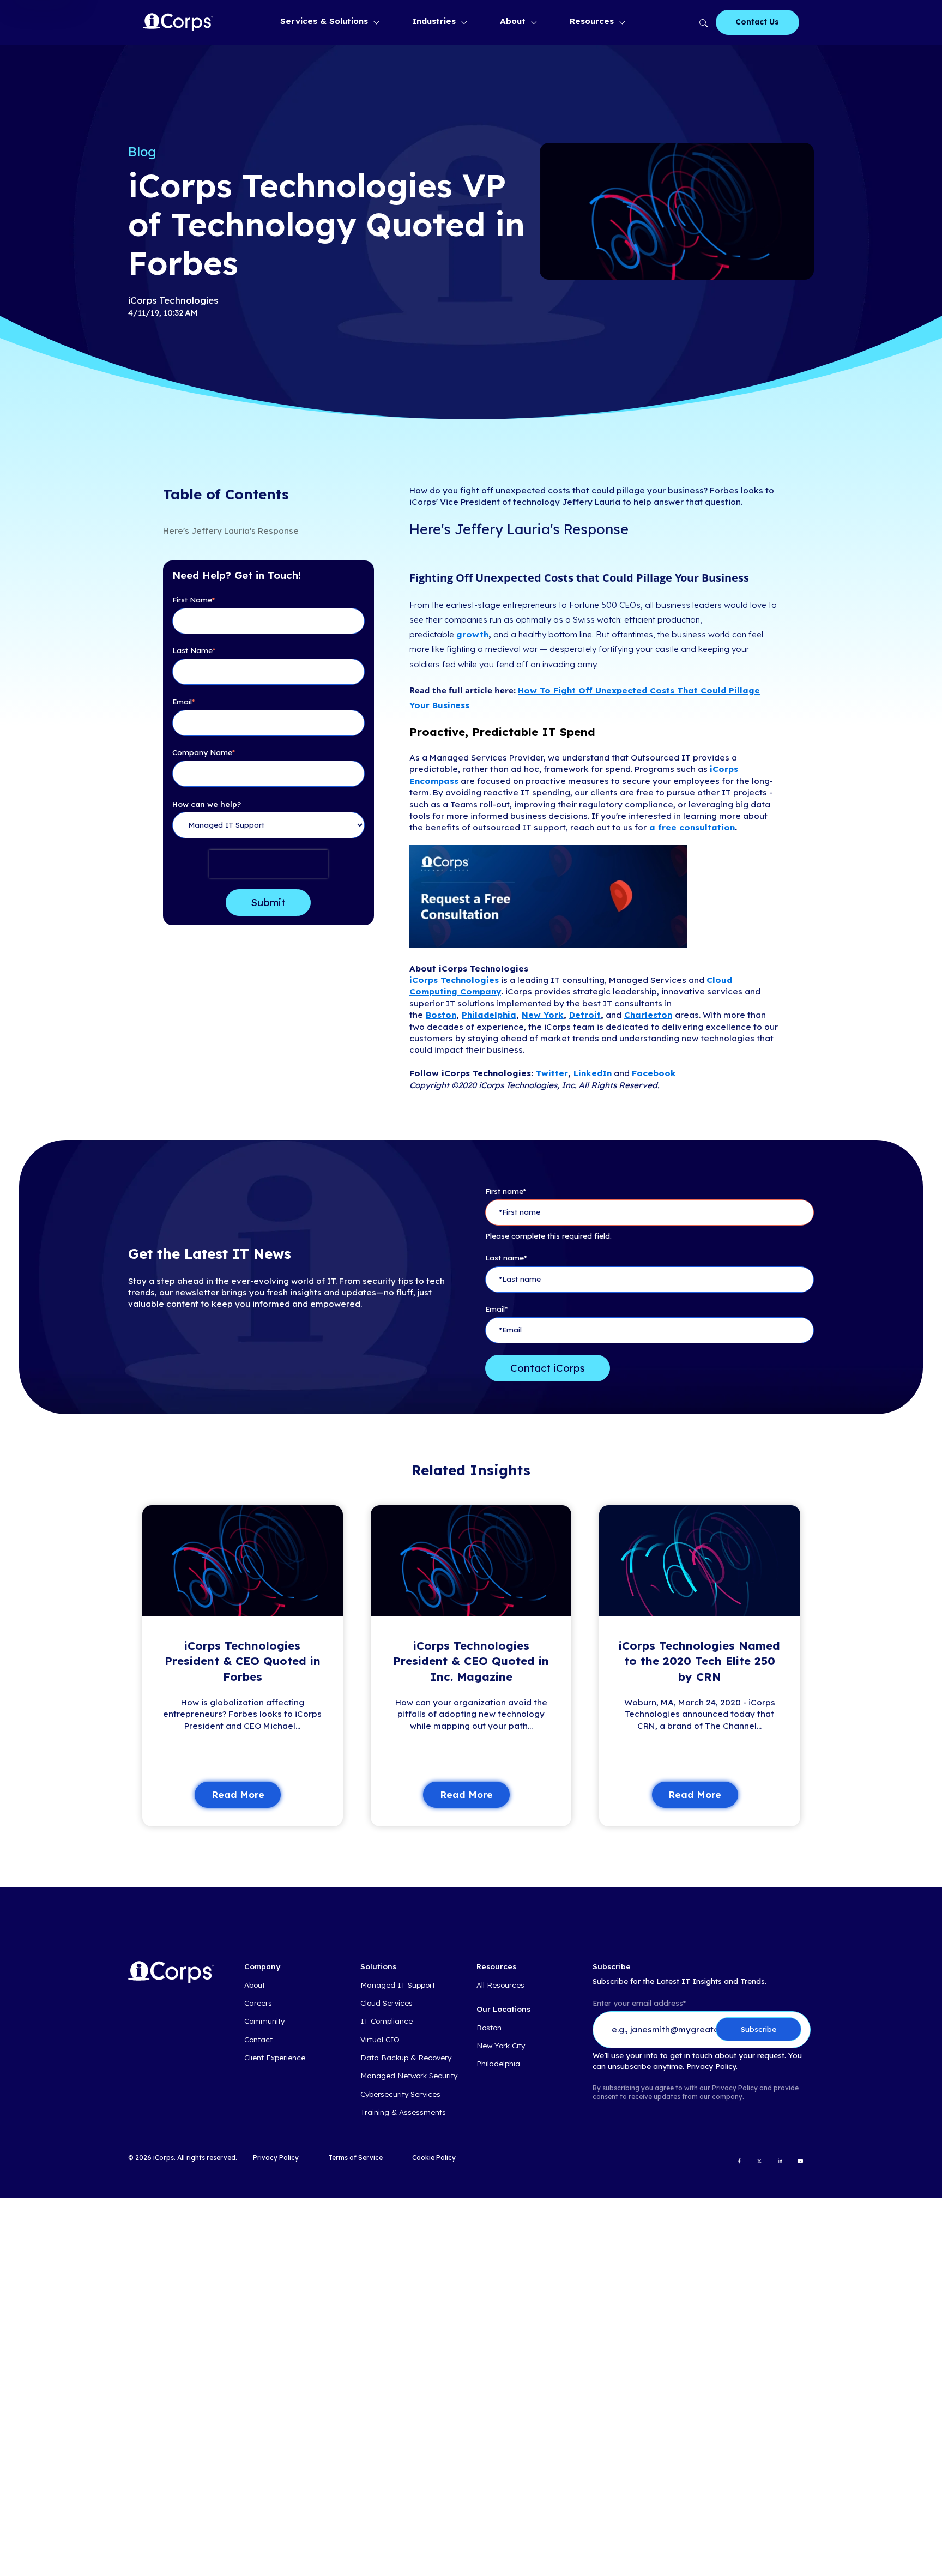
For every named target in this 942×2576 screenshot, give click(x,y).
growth (472, 634)
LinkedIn (593, 1073)
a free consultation (691, 827)
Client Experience (275, 2058)
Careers (258, 2003)
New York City (501, 2046)
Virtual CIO (380, 2040)
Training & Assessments (403, 2112)
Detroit (585, 1015)
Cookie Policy (434, 2158)
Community (264, 2021)
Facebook (654, 1073)
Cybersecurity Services (400, 2094)
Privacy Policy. (712, 2067)
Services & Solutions (324, 21)
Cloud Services (387, 2003)
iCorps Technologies (454, 980)
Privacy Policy (276, 2158)
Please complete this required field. (548, 1236)
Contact (258, 2040)
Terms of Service (355, 2158)
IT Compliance (387, 2021)
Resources (592, 21)
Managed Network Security (409, 2076)
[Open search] (702, 22)
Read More (238, 1794)
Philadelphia (489, 1015)
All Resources (500, 1985)
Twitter (552, 1073)
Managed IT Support (398, 1985)
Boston (441, 1015)
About (513, 21)
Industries (434, 21)
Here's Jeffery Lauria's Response (231, 531)
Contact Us (757, 22)
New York (543, 1015)
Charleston (648, 1015)
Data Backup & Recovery (406, 2058)
